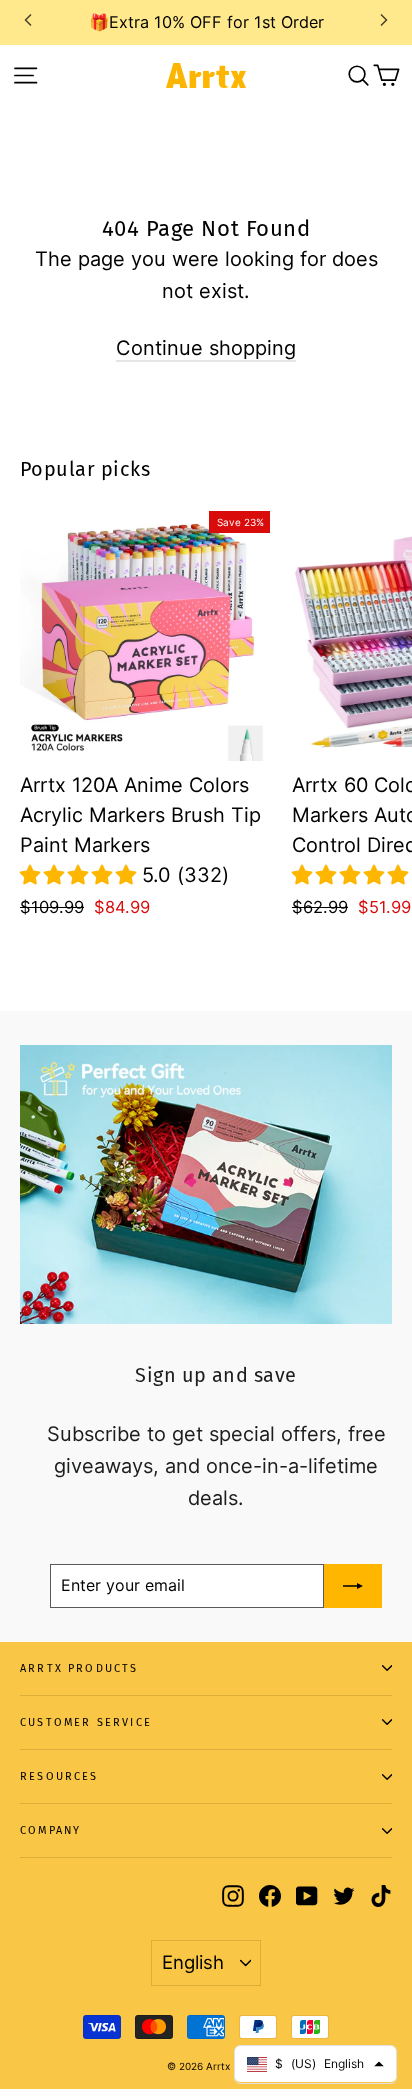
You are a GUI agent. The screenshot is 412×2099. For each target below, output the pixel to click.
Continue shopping (206, 348)
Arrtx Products (79, 1668)
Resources (59, 1776)
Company (50, 1830)
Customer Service (86, 1722)
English (193, 1962)
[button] (81, 875)
